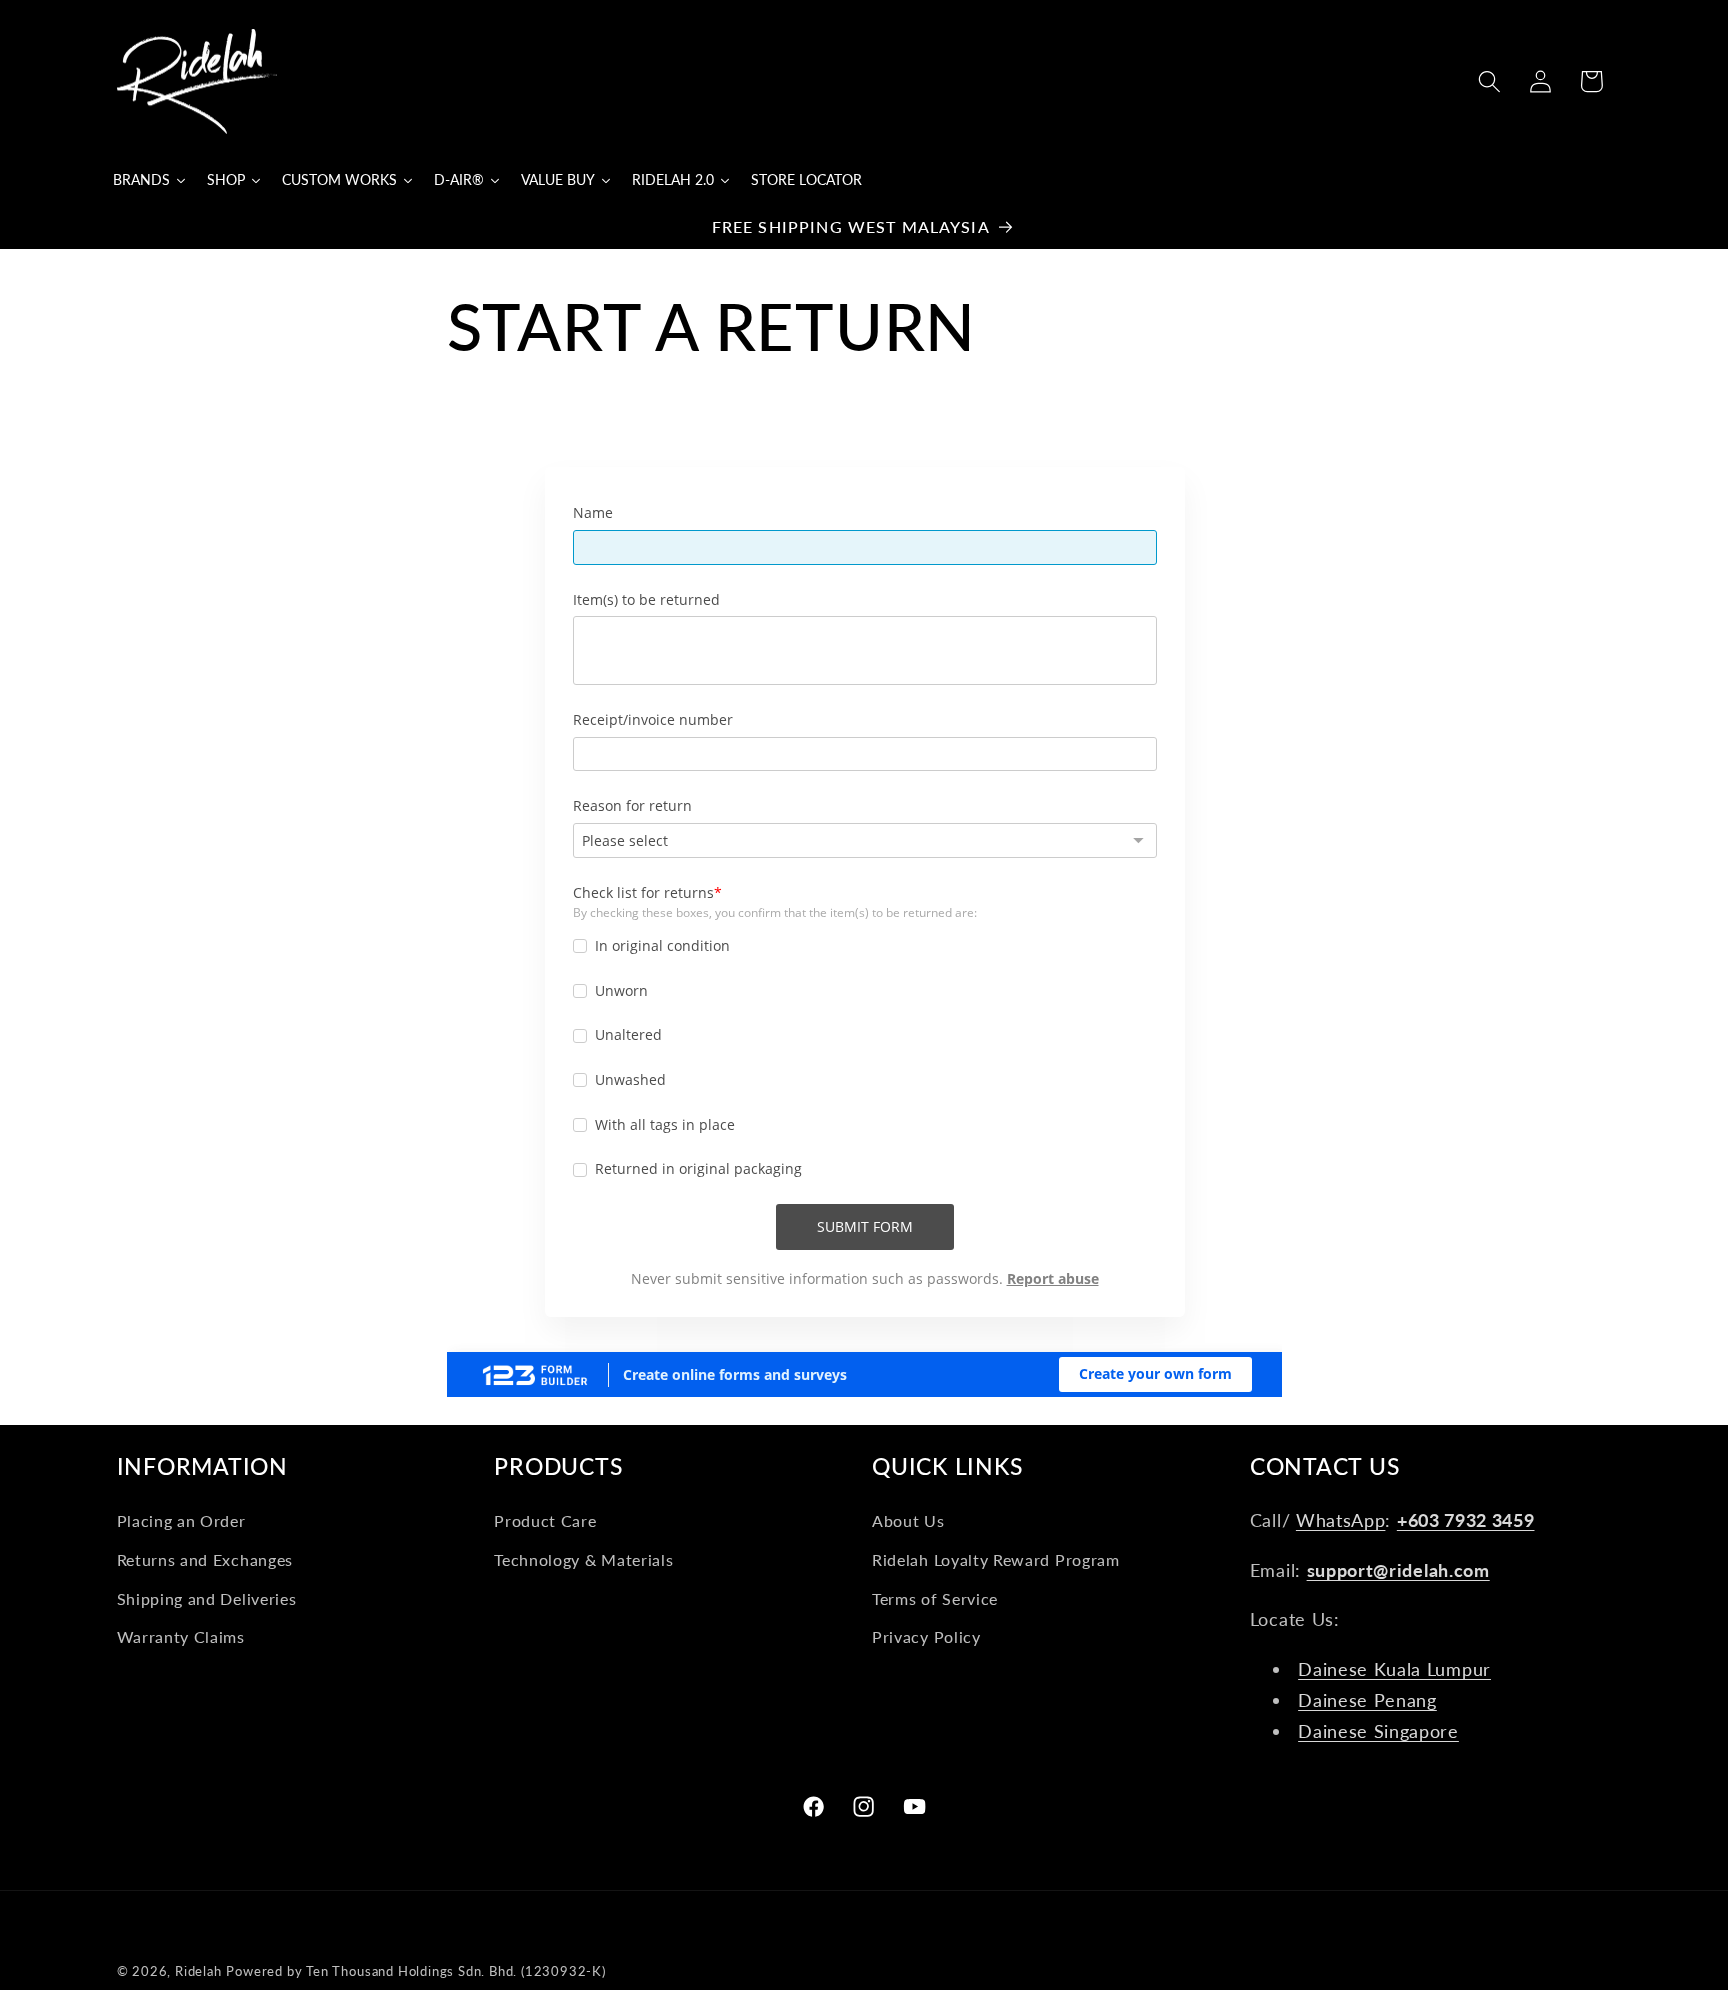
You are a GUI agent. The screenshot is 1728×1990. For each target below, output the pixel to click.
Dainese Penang (1367, 1700)
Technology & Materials (583, 1558)
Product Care (545, 1520)
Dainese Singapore (1378, 1731)
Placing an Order (181, 1520)
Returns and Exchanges (205, 1558)
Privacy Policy (926, 1636)
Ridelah (198, 1971)
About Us (908, 1520)
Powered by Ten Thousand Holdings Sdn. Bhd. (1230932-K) (415, 1971)
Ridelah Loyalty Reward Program (996, 1558)
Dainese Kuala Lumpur (1394, 1668)
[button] (1489, 81)
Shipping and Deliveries (207, 1597)
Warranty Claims (181, 1636)
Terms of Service (935, 1597)
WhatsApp (1341, 1520)
